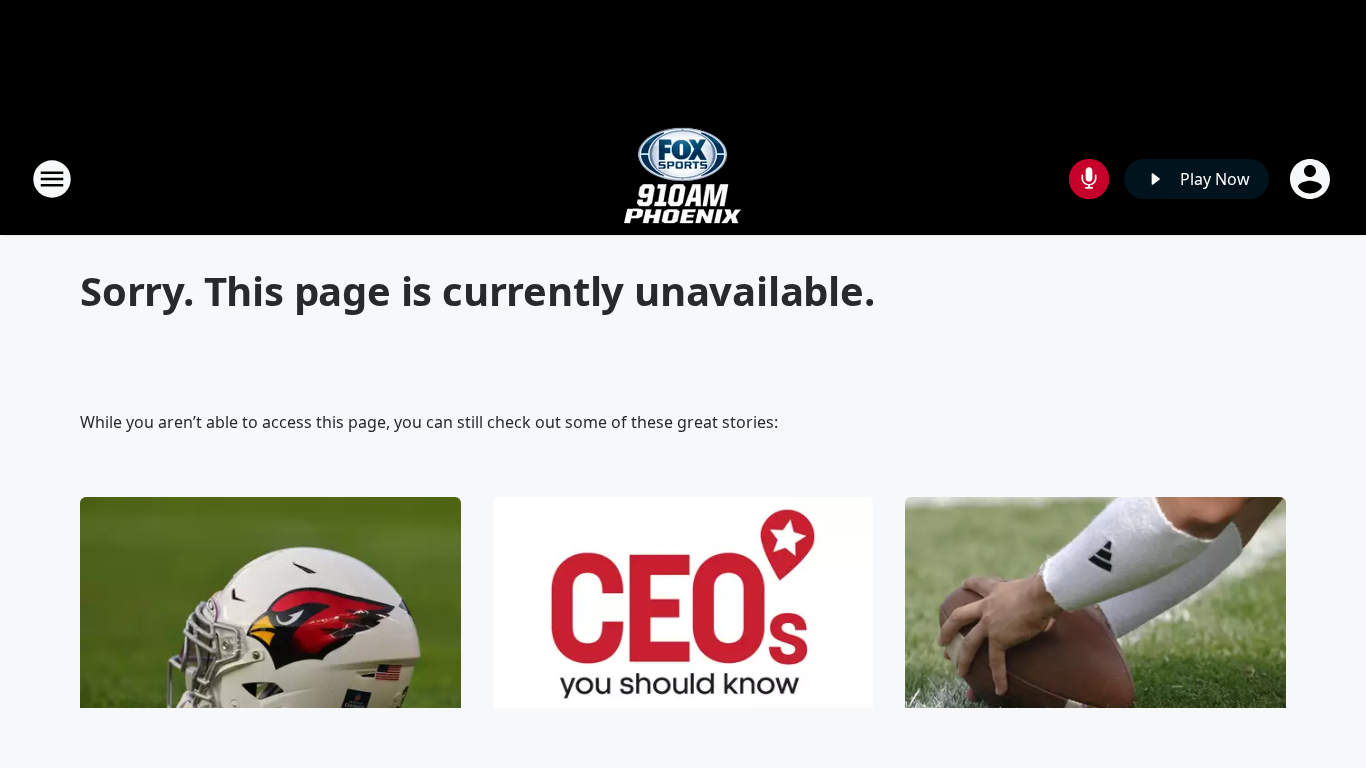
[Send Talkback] (1089, 179)
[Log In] (1312, 179)
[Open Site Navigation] (52, 179)
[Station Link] (683, 178)
